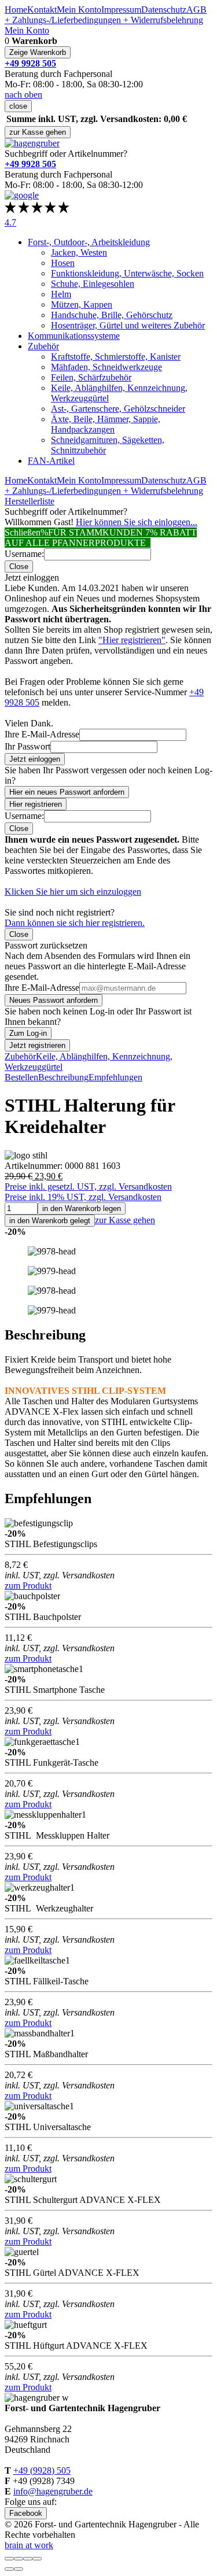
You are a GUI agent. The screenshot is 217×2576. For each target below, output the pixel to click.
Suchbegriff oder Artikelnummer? (66, 154)
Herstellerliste (30, 501)
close (18, 106)
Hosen (63, 263)
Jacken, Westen (79, 252)
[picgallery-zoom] (37, 2559)
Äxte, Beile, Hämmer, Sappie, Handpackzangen (106, 424)
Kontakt (42, 10)
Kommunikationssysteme (74, 336)
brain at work (29, 2545)
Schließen (23, 532)
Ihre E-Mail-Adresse (42, 734)
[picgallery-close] (9, 2559)
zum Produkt (28, 1586)
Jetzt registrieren (37, 1045)
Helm (61, 294)
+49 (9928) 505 (42, 2470)
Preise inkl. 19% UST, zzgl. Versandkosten (83, 1197)
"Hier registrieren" (132, 640)
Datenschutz (164, 10)
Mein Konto (79, 10)
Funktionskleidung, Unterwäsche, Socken (127, 273)
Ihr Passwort (27, 746)
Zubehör (43, 346)
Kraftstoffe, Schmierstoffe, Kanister (116, 357)
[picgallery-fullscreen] (28, 2559)
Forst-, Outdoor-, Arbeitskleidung (89, 242)
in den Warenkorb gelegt (50, 1221)
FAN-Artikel (51, 461)
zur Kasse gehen (38, 132)
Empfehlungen (115, 1077)
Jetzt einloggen (35, 759)
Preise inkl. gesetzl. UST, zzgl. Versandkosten (88, 1186)
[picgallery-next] (19, 2569)
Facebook (26, 2513)
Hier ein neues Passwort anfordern (67, 792)
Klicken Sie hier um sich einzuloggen (73, 892)
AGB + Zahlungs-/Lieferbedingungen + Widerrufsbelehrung (106, 15)
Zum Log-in (28, 1033)
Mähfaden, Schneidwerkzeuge (106, 367)
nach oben (23, 95)
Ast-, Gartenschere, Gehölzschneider (118, 409)
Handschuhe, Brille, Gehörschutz (112, 315)
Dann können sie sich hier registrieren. (75, 923)
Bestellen (21, 1077)
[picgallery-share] (19, 2559)
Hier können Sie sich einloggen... (137, 522)
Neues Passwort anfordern (54, 1000)
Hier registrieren (36, 804)
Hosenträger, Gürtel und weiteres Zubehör (128, 325)
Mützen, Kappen (82, 305)
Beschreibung (63, 1077)
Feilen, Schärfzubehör (91, 377)
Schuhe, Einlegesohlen (93, 284)
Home (16, 10)
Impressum (121, 10)
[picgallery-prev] (9, 2569)
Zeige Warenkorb (38, 52)
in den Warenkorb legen (82, 1208)
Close (19, 567)
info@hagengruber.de (53, 2491)
